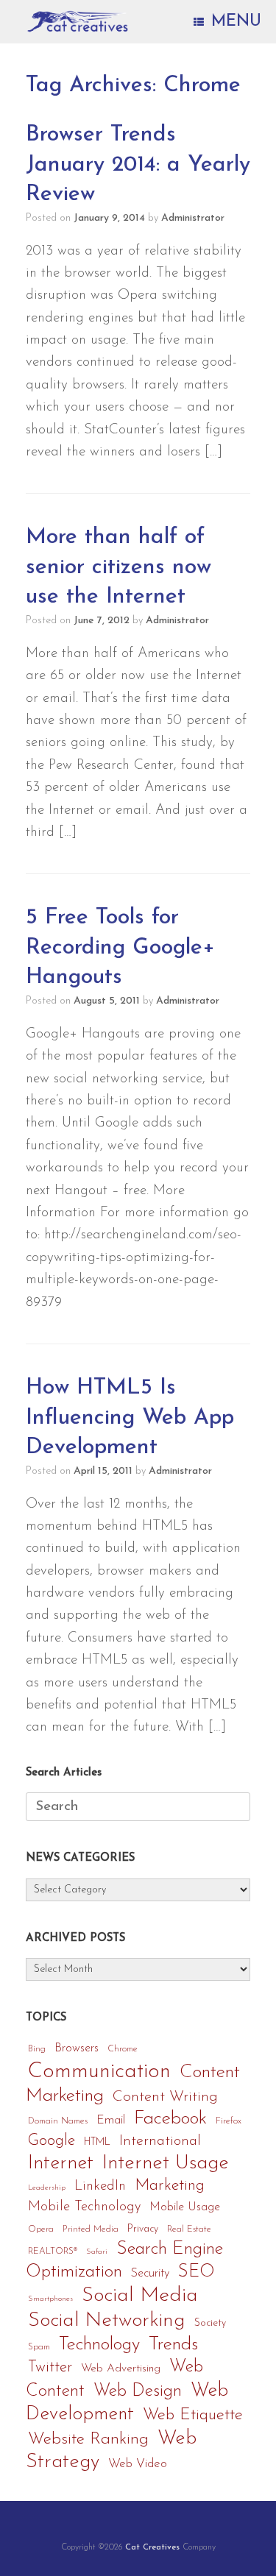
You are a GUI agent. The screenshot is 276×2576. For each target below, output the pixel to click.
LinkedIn (100, 2186)
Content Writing (165, 2097)
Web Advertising (121, 2369)
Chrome (123, 2049)
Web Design (138, 2391)
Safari (97, 2252)
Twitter (50, 2367)
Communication (99, 2072)
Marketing (170, 2186)
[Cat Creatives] (78, 22)
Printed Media (91, 2229)
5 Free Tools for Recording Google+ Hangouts (120, 948)
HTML (97, 2142)
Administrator (193, 218)
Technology (99, 2345)
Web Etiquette (193, 2415)
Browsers (77, 2048)
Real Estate (189, 2229)
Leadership (47, 2188)
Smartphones (50, 2299)
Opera (41, 2229)
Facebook (170, 2119)
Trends (173, 2345)
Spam (39, 2347)
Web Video (138, 2464)
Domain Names (58, 2121)
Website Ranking (88, 2440)
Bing (37, 2049)
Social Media (140, 2296)
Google (52, 2141)
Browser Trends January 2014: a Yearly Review (138, 165)
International (160, 2141)
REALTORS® (53, 2252)
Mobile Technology (84, 2207)
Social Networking (107, 2321)
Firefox (229, 2121)
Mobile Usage (185, 2207)
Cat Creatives (152, 2547)
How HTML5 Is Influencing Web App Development (130, 1418)
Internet (61, 2164)
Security (150, 2274)
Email (111, 2121)
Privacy (143, 2229)
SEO (197, 2272)
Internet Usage (166, 2164)
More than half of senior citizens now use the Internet (118, 567)
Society (210, 2323)
